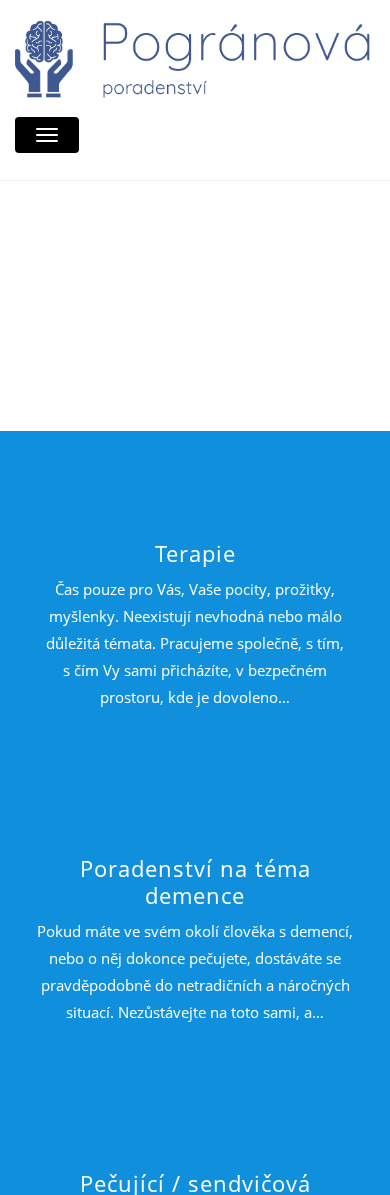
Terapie (195, 553)
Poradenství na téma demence (195, 881)
